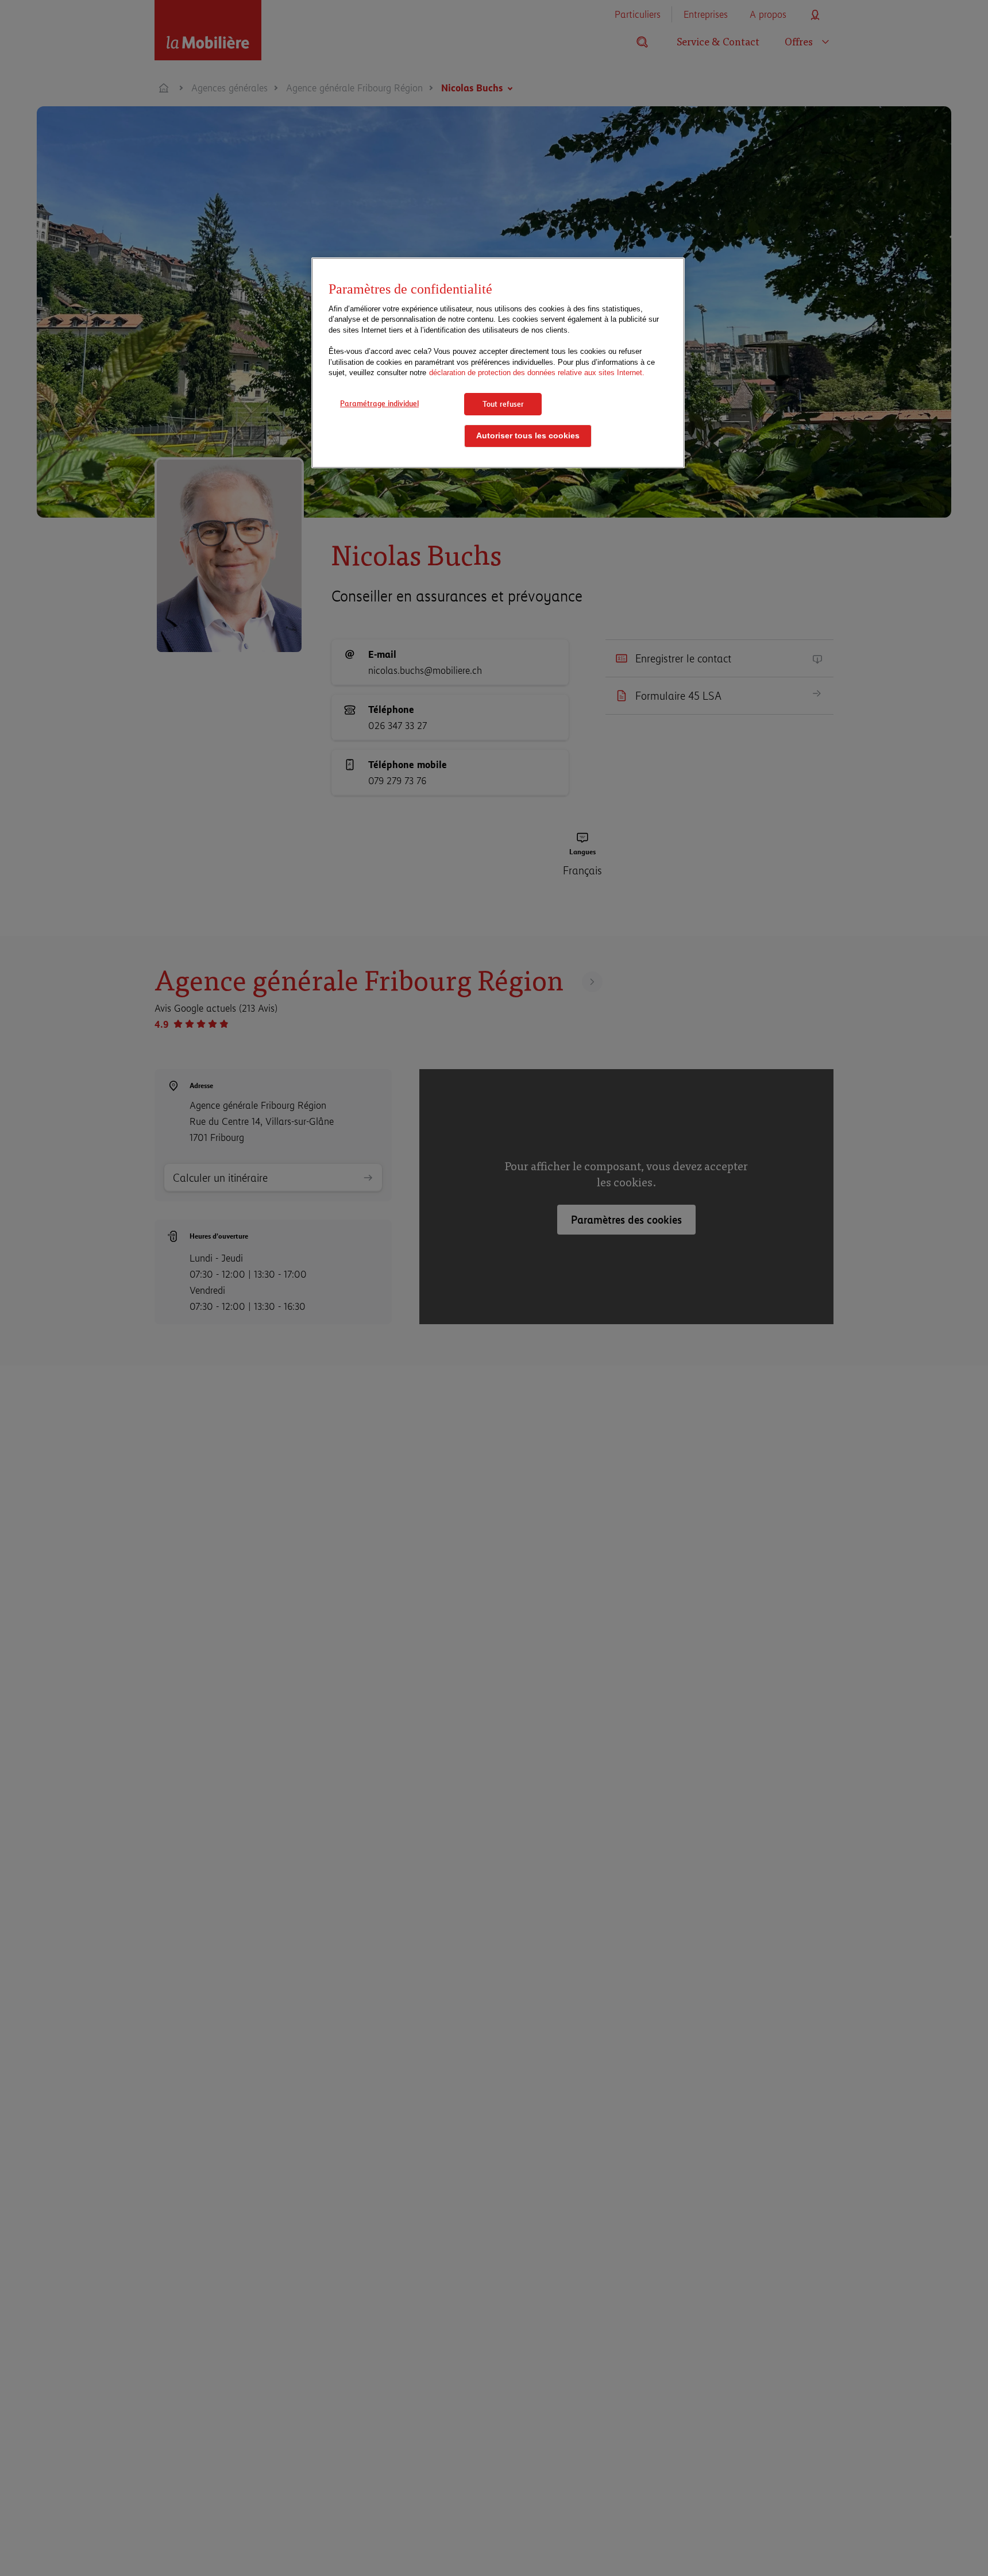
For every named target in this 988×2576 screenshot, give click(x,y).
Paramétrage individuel (379, 403)
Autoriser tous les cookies (528, 436)
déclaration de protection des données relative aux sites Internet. (537, 373)
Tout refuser (503, 404)
